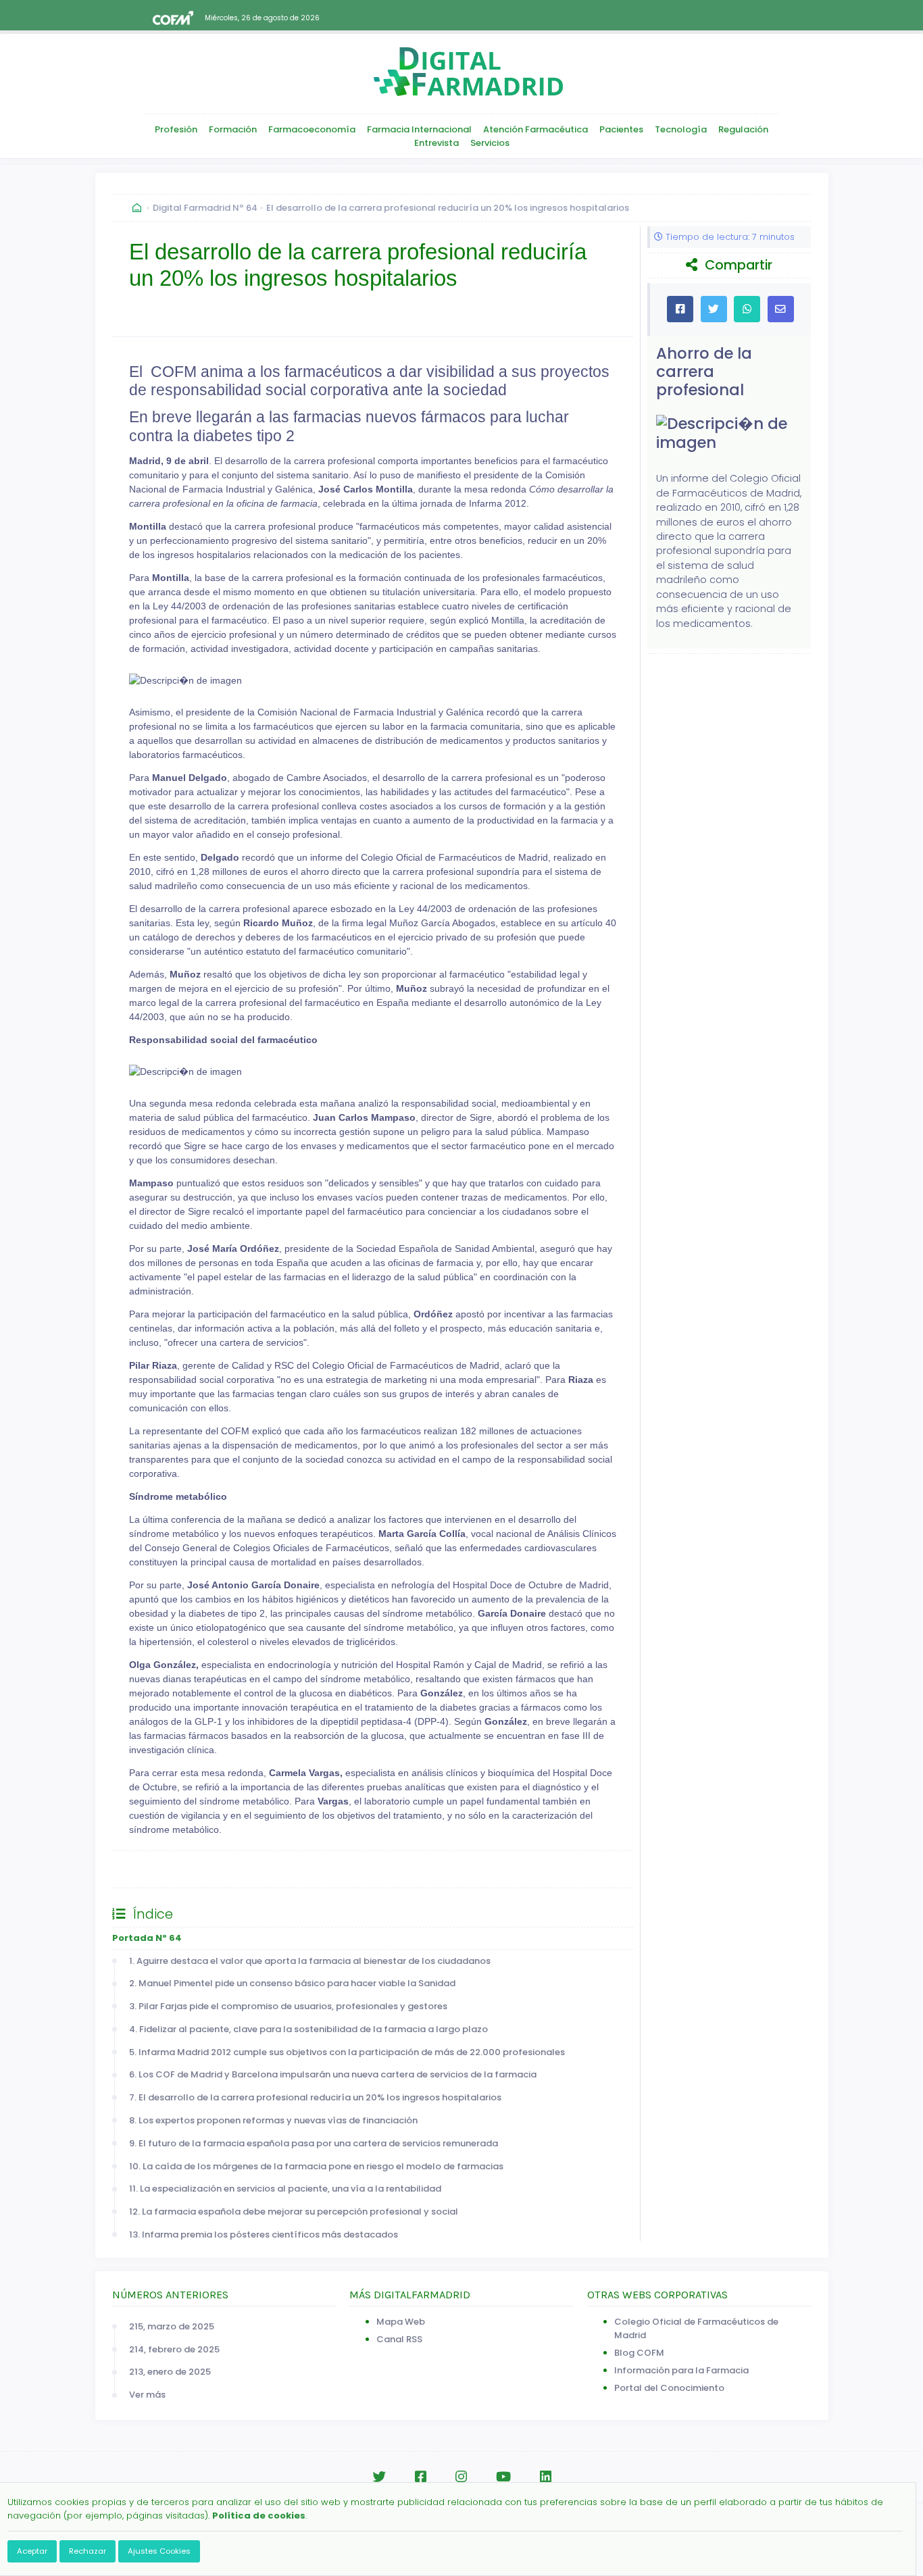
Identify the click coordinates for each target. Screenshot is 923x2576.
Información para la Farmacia (681, 2370)
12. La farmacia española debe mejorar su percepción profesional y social (294, 2212)
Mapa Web (401, 2322)
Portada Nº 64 (147, 1938)
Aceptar (32, 2551)
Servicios (490, 143)
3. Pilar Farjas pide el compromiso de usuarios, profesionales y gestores (288, 2006)
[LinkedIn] (546, 2477)
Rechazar (88, 2551)
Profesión (176, 129)
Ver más (147, 2395)
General (144, 1869)
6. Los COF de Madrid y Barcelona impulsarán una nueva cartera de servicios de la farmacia (333, 2074)
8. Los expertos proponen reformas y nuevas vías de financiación (273, 2120)
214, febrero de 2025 (174, 2349)
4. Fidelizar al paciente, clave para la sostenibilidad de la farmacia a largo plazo (308, 2029)
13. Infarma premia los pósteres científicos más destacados (264, 2234)
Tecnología (681, 129)
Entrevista (436, 143)
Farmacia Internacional (419, 129)
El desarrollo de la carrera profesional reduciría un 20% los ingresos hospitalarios (448, 208)
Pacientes (621, 129)
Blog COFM (639, 2353)
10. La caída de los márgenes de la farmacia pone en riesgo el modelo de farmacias (316, 2166)
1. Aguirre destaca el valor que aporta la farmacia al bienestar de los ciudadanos (310, 1961)
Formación (233, 129)
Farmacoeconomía (312, 129)
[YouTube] (503, 2477)
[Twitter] (379, 2477)
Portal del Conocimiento (669, 2388)
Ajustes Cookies (159, 2551)
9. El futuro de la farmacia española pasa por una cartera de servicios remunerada (314, 2143)
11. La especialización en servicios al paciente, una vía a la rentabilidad (285, 2189)
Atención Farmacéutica (535, 129)
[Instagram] (461, 2477)
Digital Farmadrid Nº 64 (205, 208)
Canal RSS (399, 2339)
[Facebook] (421, 2477)
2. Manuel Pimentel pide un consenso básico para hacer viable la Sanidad (292, 1983)
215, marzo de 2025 (172, 2326)
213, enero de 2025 (170, 2372)
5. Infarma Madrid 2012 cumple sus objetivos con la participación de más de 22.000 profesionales (347, 2052)
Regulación (743, 129)
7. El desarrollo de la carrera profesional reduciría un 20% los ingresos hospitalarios (315, 2097)
